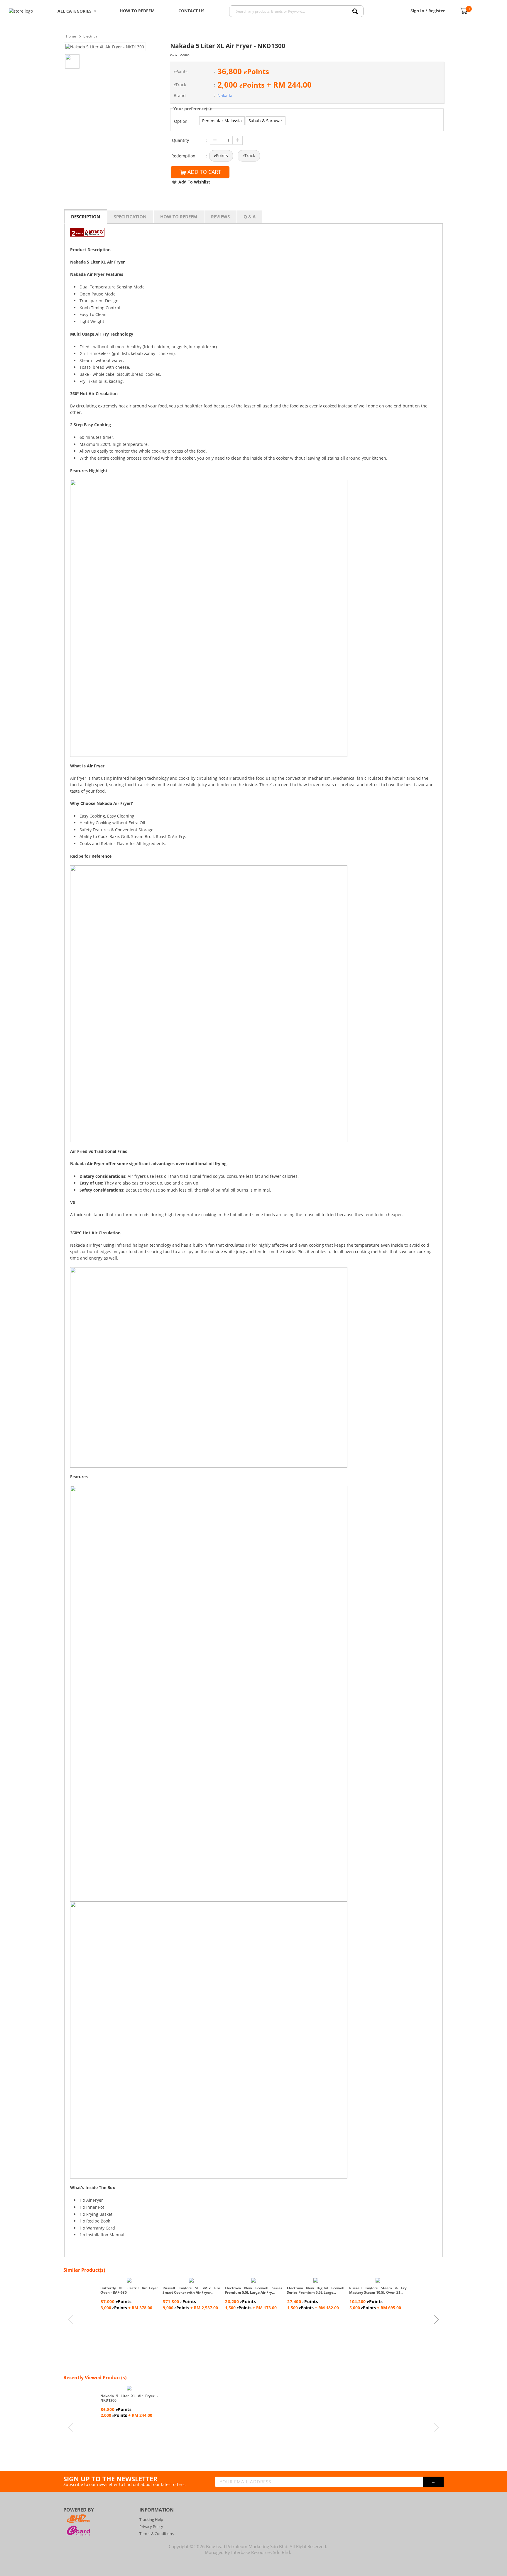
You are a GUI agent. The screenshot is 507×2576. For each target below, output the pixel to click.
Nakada (225, 95)
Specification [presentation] (130, 217)
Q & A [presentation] (250, 217)
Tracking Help (151, 2519)
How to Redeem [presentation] (179, 217)
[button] (222, 121)
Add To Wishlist (194, 182)
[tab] (86, 216)
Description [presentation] (86, 217)
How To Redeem (137, 11)
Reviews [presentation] (220, 217)
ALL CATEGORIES (76, 11)
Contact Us (191, 11)
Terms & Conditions (157, 2533)
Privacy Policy (151, 2526)
